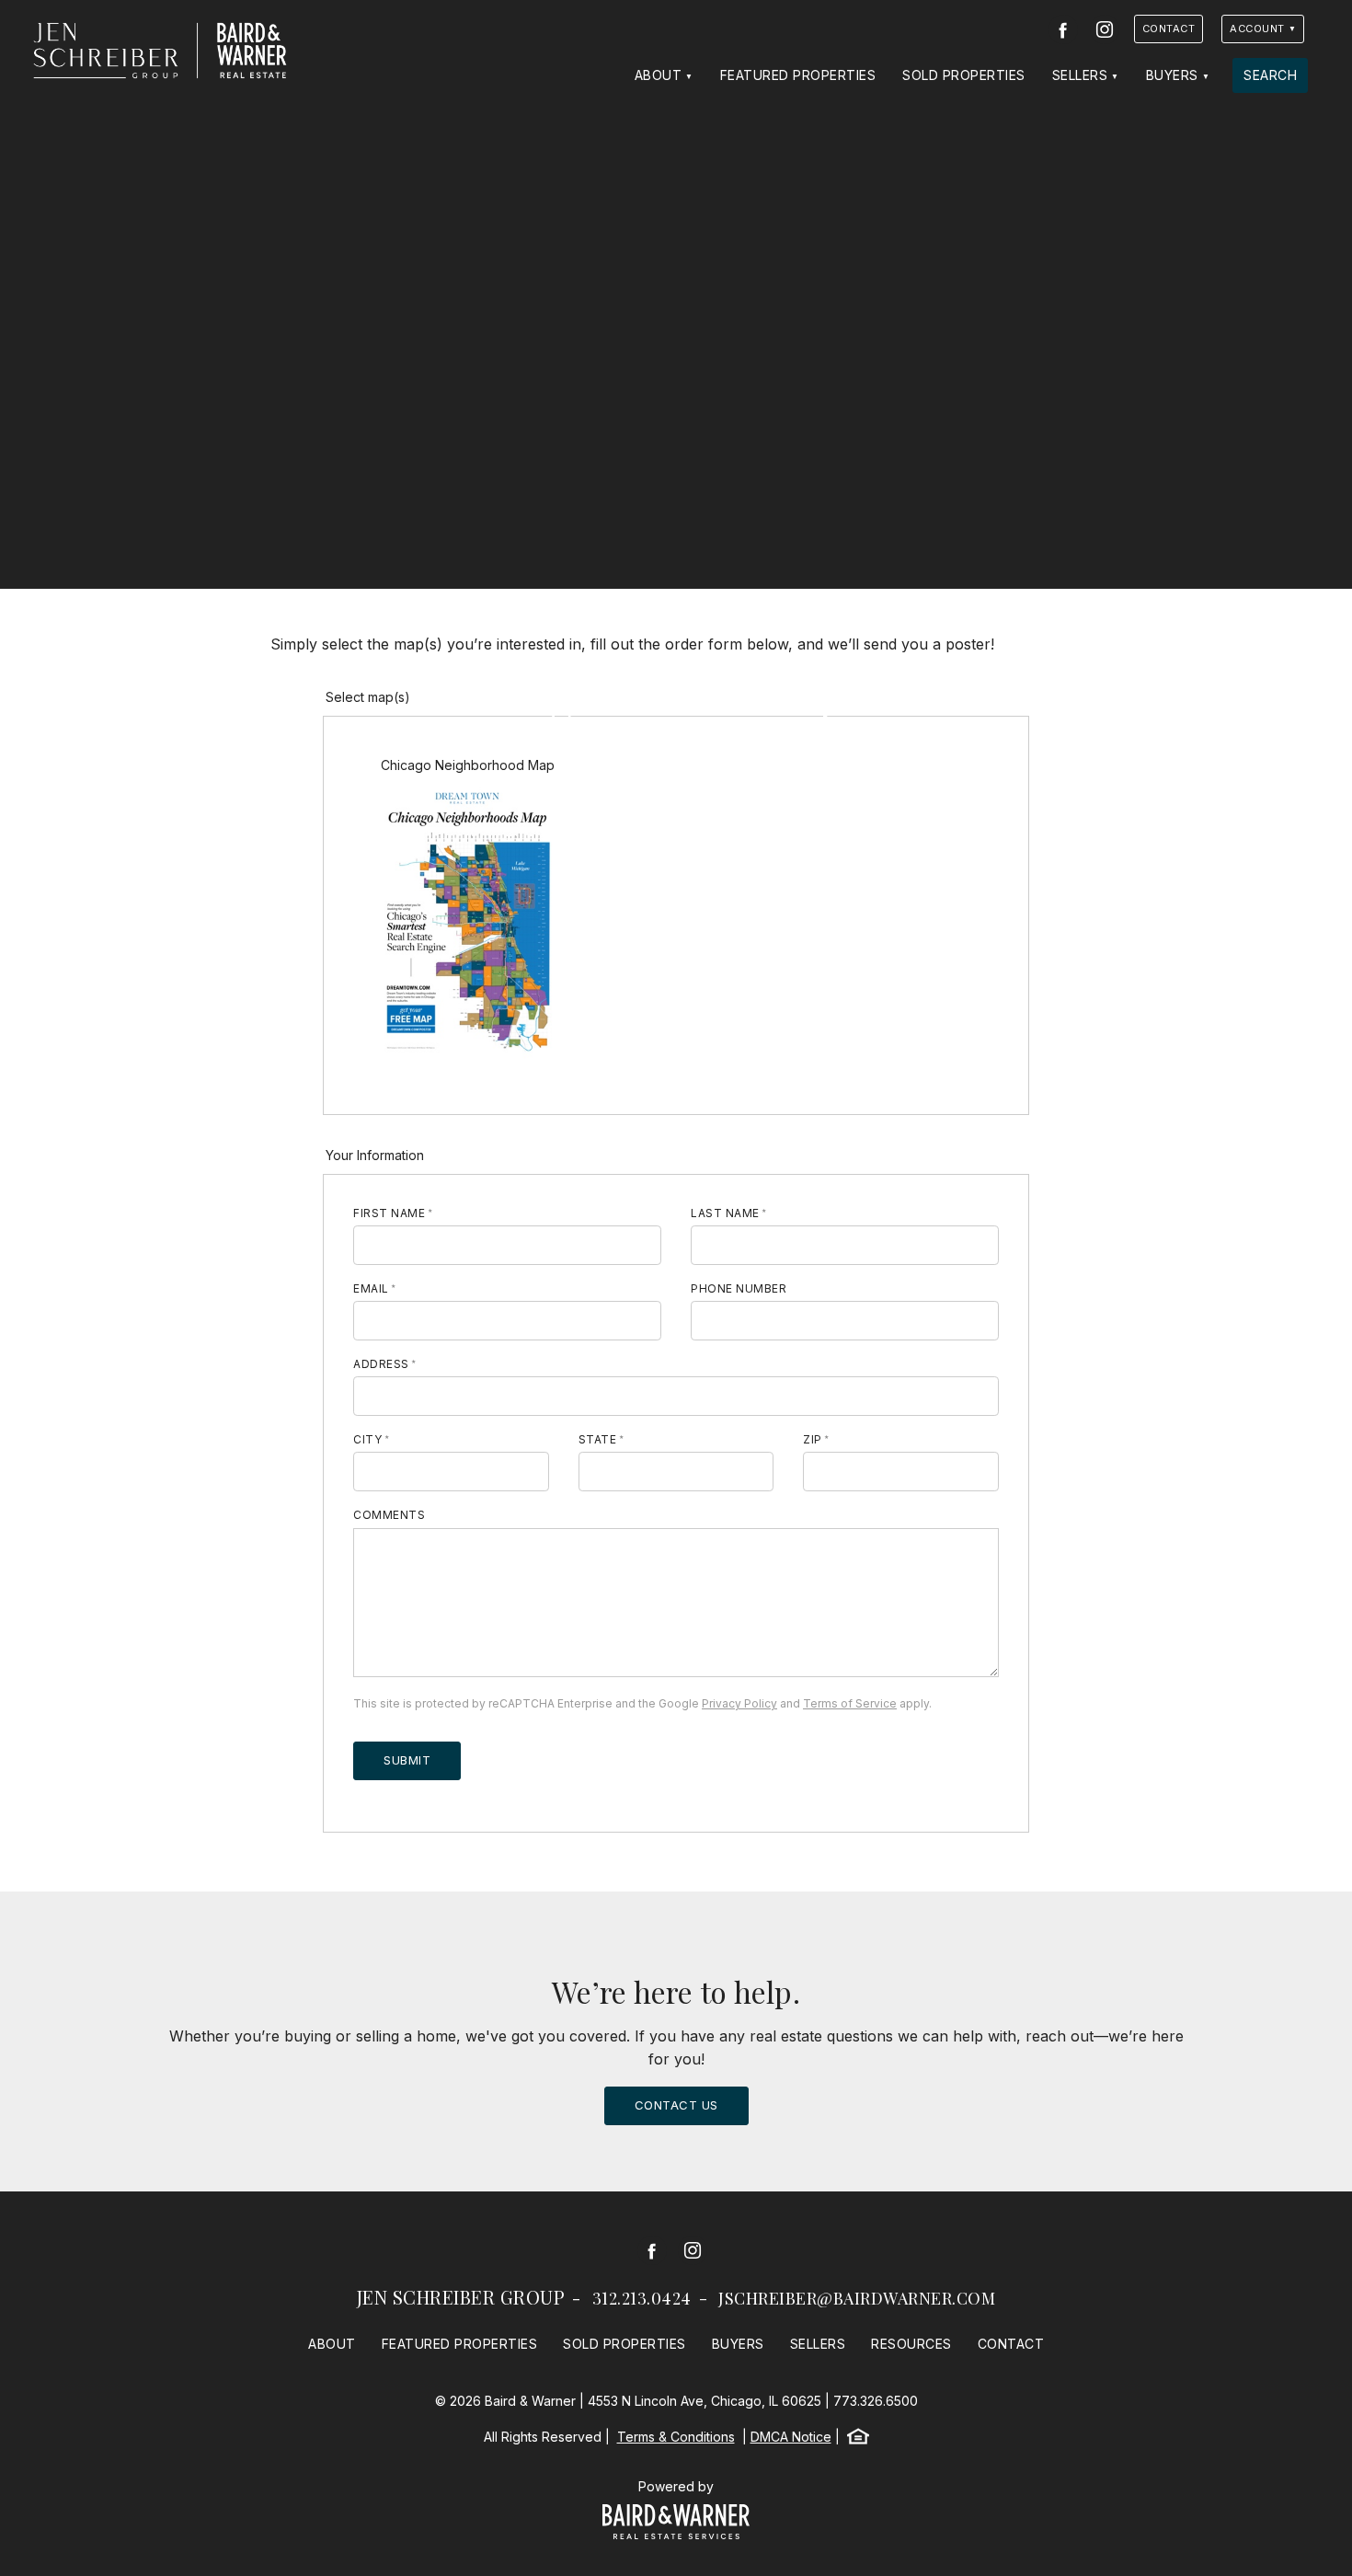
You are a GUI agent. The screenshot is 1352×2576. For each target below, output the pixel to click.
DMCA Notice (791, 2437)
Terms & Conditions (676, 2437)
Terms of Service (850, 1703)
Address (381, 1364)
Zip (813, 1439)
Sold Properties (964, 75)
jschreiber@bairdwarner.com (857, 2298)
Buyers (1172, 75)
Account (1257, 29)
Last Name (725, 1213)
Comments (389, 1515)
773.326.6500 (876, 2401)
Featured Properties (798, 75)
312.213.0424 (642, 2298)
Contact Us (676, 2105)
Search (1270, 75)
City (367, 1439)
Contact (1169, 29)
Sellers (1080, 75)
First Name (389, 1213)
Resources (911, 2344)
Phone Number (739, 1288)
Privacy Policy (739, 1703)
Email (371, 1288)
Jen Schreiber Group (461, 2297)
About (659, 75)
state (598, 1439)
